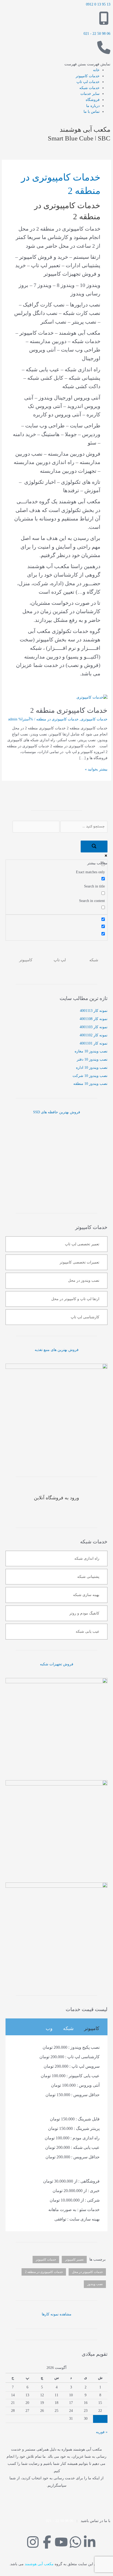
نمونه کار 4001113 (94, 1011)
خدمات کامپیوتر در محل (87, 2272)
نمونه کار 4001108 (94, 1019)
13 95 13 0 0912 (98, 4)
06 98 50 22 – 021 (60, 2521)
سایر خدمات (90, 94)
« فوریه (102, 2432)
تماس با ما (92, 112)
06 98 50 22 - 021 (97, 34)
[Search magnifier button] (94, 847)
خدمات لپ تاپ (88, 82)
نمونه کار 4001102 (94, 1035)
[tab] (92, 2028)
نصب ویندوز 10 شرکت (90, 1076)
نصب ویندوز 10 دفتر (92, 1059)
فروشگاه (93, 100)
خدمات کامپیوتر (88, 76)
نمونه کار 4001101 (94, 1043)
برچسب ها (97, 2259)
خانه (96, 70)
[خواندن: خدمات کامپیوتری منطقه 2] (92, 697)
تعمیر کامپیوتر (74, 2260)
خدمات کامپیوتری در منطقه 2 (44, 2272)
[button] (87, 64)
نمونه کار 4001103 (94, 1027)
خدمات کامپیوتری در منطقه (57, 719)
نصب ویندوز (95, 2284)
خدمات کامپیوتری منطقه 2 (69, 710)
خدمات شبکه (89, 88)
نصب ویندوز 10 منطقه (90, 1084)
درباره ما (93, 106)
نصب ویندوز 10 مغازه (91, 1051)
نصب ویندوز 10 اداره (92, 1068)
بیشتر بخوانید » (96, 769)
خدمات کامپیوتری (94, 719)
